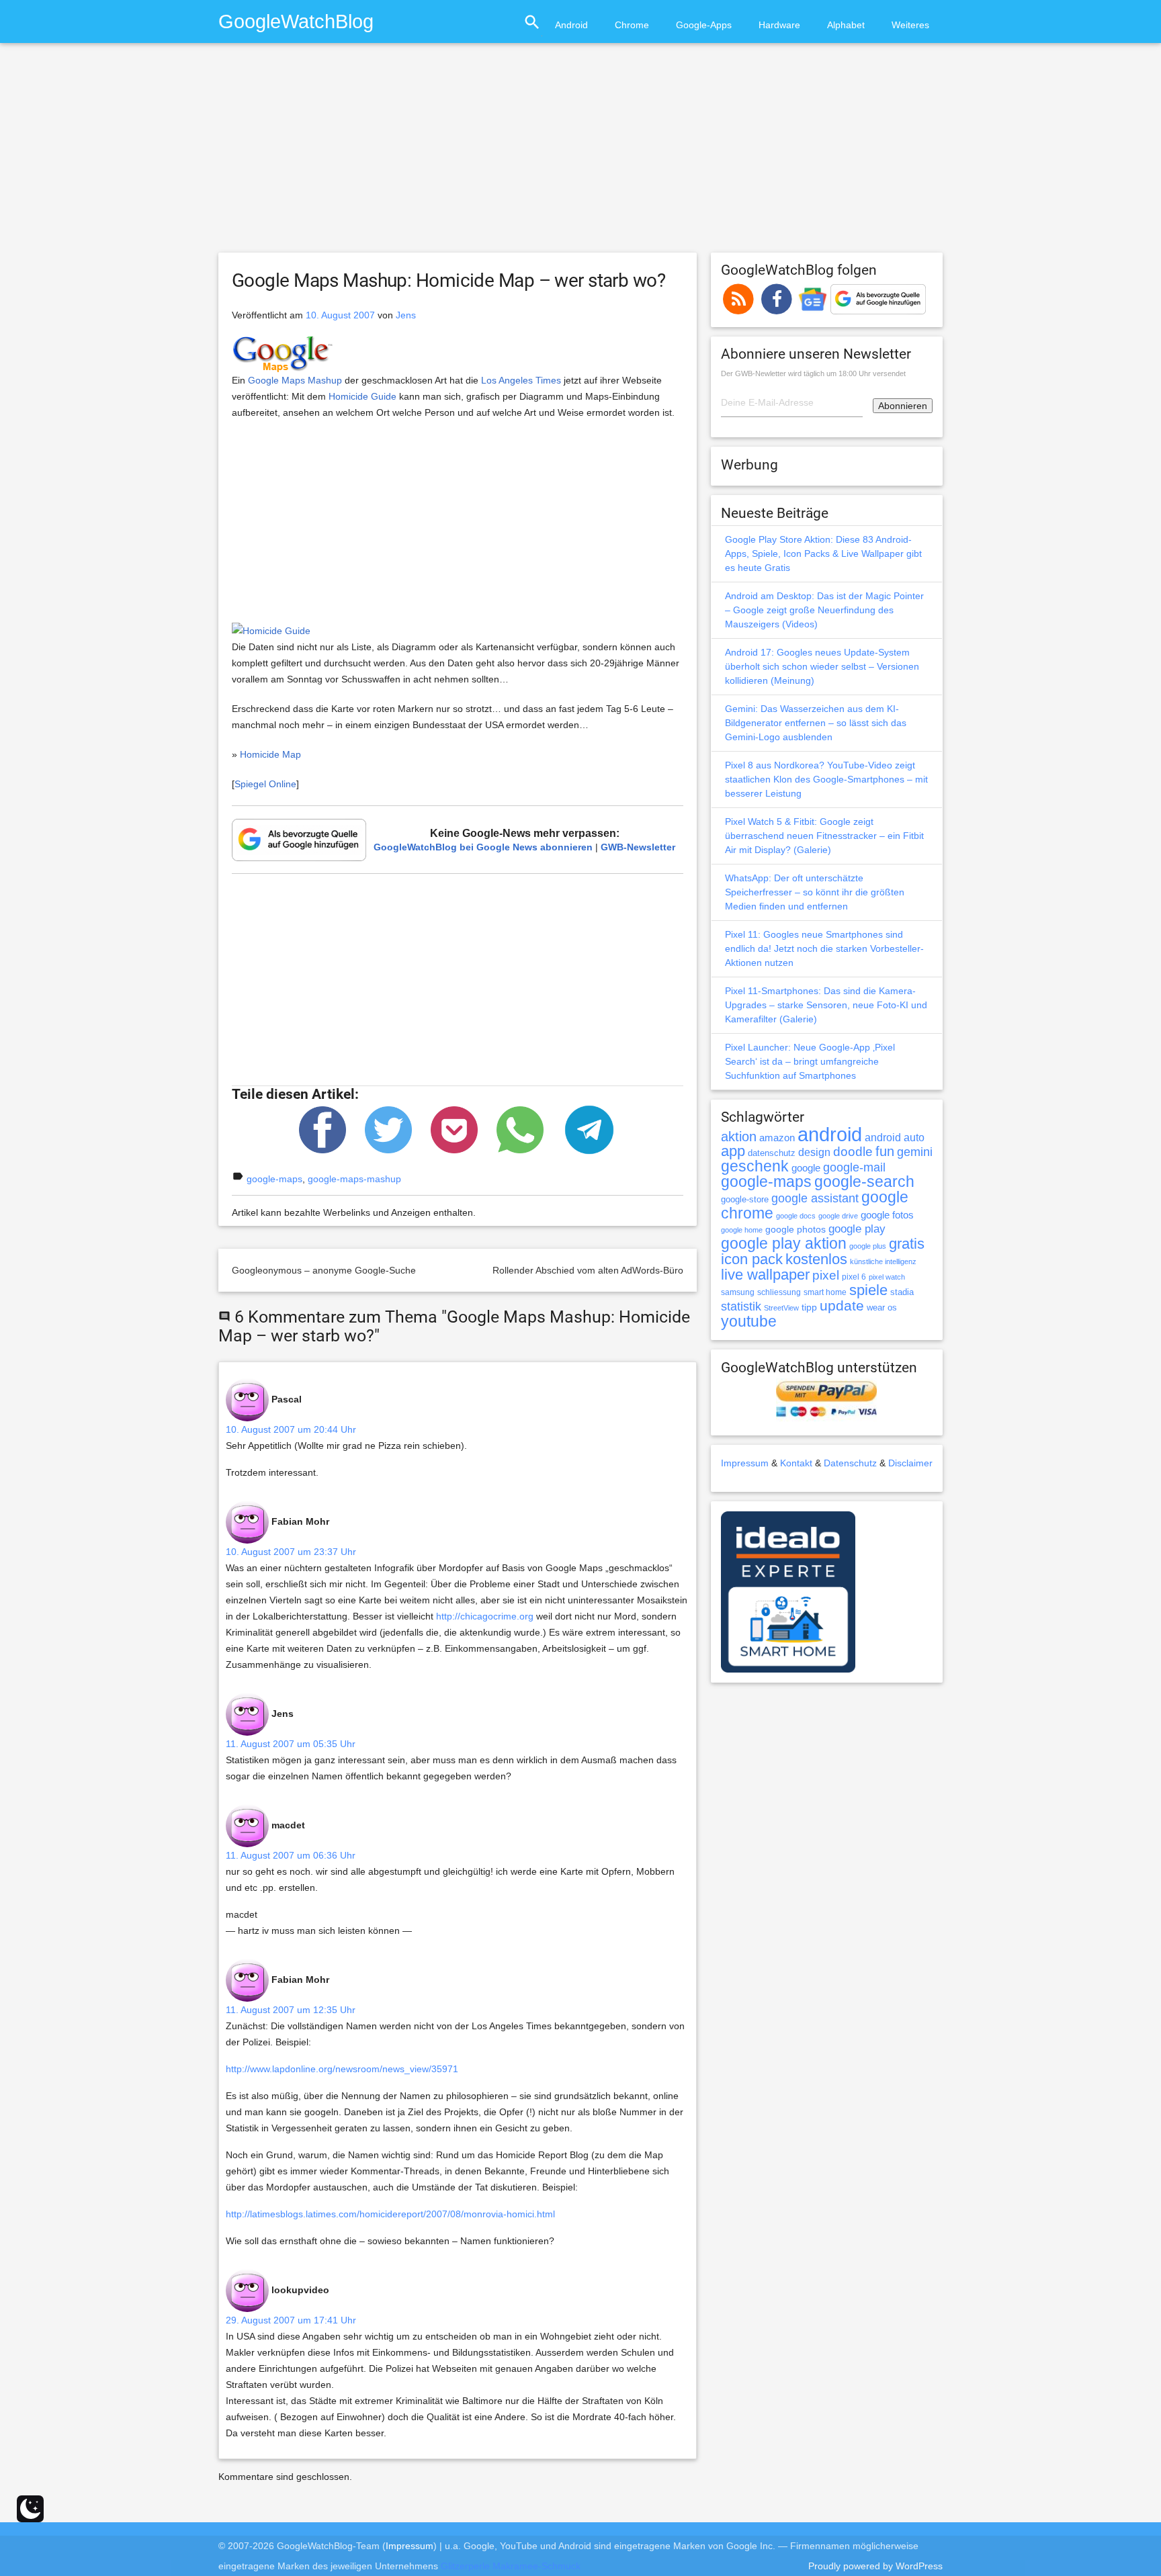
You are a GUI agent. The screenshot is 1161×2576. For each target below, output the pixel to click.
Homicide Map (270, 754)
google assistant (815, 1198)
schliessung (779, 1292)
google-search (864, 1182)
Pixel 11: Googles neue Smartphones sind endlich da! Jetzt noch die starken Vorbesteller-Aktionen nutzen (824, 948)
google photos (795, 1229)
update (842, 1305)
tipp (809, 1307)
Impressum (745, 1463)
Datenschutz (850, 1463)
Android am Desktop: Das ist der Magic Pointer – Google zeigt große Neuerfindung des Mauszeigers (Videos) (824, 610)
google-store (745, 1199)
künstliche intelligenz (883, 1261)
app (733, 1151)
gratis (907, 1244)
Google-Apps (704, 25)
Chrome (632, 25)
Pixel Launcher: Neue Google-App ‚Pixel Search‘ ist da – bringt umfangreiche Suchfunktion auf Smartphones (810, 1061)
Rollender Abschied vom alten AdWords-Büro (588, 1270)
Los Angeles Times (521, 380)
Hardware (779, 25)
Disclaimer (910, 1463)
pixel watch (887, 1277)
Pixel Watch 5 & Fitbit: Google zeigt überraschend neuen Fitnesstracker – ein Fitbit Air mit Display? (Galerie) (824, 836)
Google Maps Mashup (295, 380)
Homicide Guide (362, 396)
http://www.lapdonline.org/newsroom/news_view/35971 (342, 2069)
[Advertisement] (580, 154)
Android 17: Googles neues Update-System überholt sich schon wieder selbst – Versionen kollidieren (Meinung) (822, 666)
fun (885, 1151)
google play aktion (784, 1243)
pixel (826, 1275)
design (814, 1152)
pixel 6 (854, 1277)
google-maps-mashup (354, 1179)
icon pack (752, 1259)
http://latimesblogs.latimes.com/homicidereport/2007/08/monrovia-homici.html (390, 2214)
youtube (749, 1321)
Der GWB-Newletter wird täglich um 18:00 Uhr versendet (813, 373)
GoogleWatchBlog (296, 21)
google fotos (887, 1215)
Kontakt (796, 1463)
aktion (739, 1137)
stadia (902, 1292)
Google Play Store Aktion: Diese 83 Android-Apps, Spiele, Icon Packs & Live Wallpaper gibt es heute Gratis (823, 553)
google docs (796, 1216)
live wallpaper (765, 1275)
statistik (741, 1306)
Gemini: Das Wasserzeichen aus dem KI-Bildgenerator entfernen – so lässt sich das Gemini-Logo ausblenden (816, 723)
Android (571, 25)
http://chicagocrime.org (485, 1616)
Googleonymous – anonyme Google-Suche (324, 1270)
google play (857, 1229)
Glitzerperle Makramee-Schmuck (511, 2566)
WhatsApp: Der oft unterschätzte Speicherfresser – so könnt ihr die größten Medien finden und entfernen (815, 892)
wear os (882, 1307)
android (830, 1134)
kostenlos (816, 1259)
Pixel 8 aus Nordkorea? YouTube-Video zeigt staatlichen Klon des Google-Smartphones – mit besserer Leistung (826, 779)
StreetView (781, 1308)
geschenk (755, 1166)
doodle (853, 1151)
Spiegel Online (265, 784)
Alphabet (846, 25)
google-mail (854, 1167)
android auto (895, 1137)
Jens (406, 315)
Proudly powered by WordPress (875, 2566)
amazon (777, 1138)
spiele (868, 1290)
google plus (868, 1246)
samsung (738, 1292)
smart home (825, 1292)
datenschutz (772, 1153)
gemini (915, 1152)
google (806, 1168)
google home (742, 1230)
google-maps (274, 1179)
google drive (838, 1216)
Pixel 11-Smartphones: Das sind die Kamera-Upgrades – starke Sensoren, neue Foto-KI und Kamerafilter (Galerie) (826, 1005)
